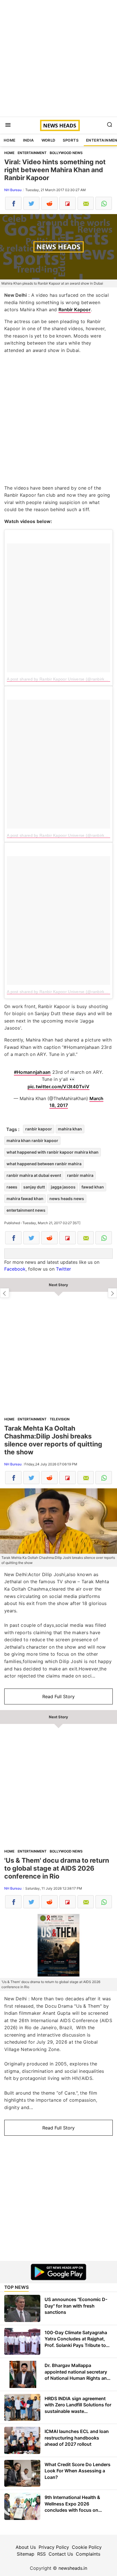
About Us (26, 2547)
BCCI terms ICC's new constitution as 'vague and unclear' (112, 1293)
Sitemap (26, 2554)
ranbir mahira (80, 1175)
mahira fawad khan (25, 1199)
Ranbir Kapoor (75, 310)
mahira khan (70, 1129)
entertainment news (26, 1210)
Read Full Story (58, 1696)
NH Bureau (13, 190)
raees (12, 1187)
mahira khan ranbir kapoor (32, 1140)
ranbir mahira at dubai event (34, 1175)
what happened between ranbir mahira (44, 1164)
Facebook (15, 1269)
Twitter (63, 1269)
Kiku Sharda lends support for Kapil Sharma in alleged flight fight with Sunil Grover (5, 1293)
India (29, 140)
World (48, 140)
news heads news (67, 1199)
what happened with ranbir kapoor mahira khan (53, 1152)
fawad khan (93, 1187)
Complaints (88, 2554)
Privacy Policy (54, 2547)
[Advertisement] (58, 58)
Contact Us (61, 2554)
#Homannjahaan (32, 1072)
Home (10, 140)
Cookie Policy (87, 2547)
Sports (71, 140)
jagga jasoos (63, 1187)
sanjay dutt (34, 1187)
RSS (41, 2554)
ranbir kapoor (39, 1129)
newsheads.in (73, 2568)
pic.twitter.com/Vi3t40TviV (59, 1087)
